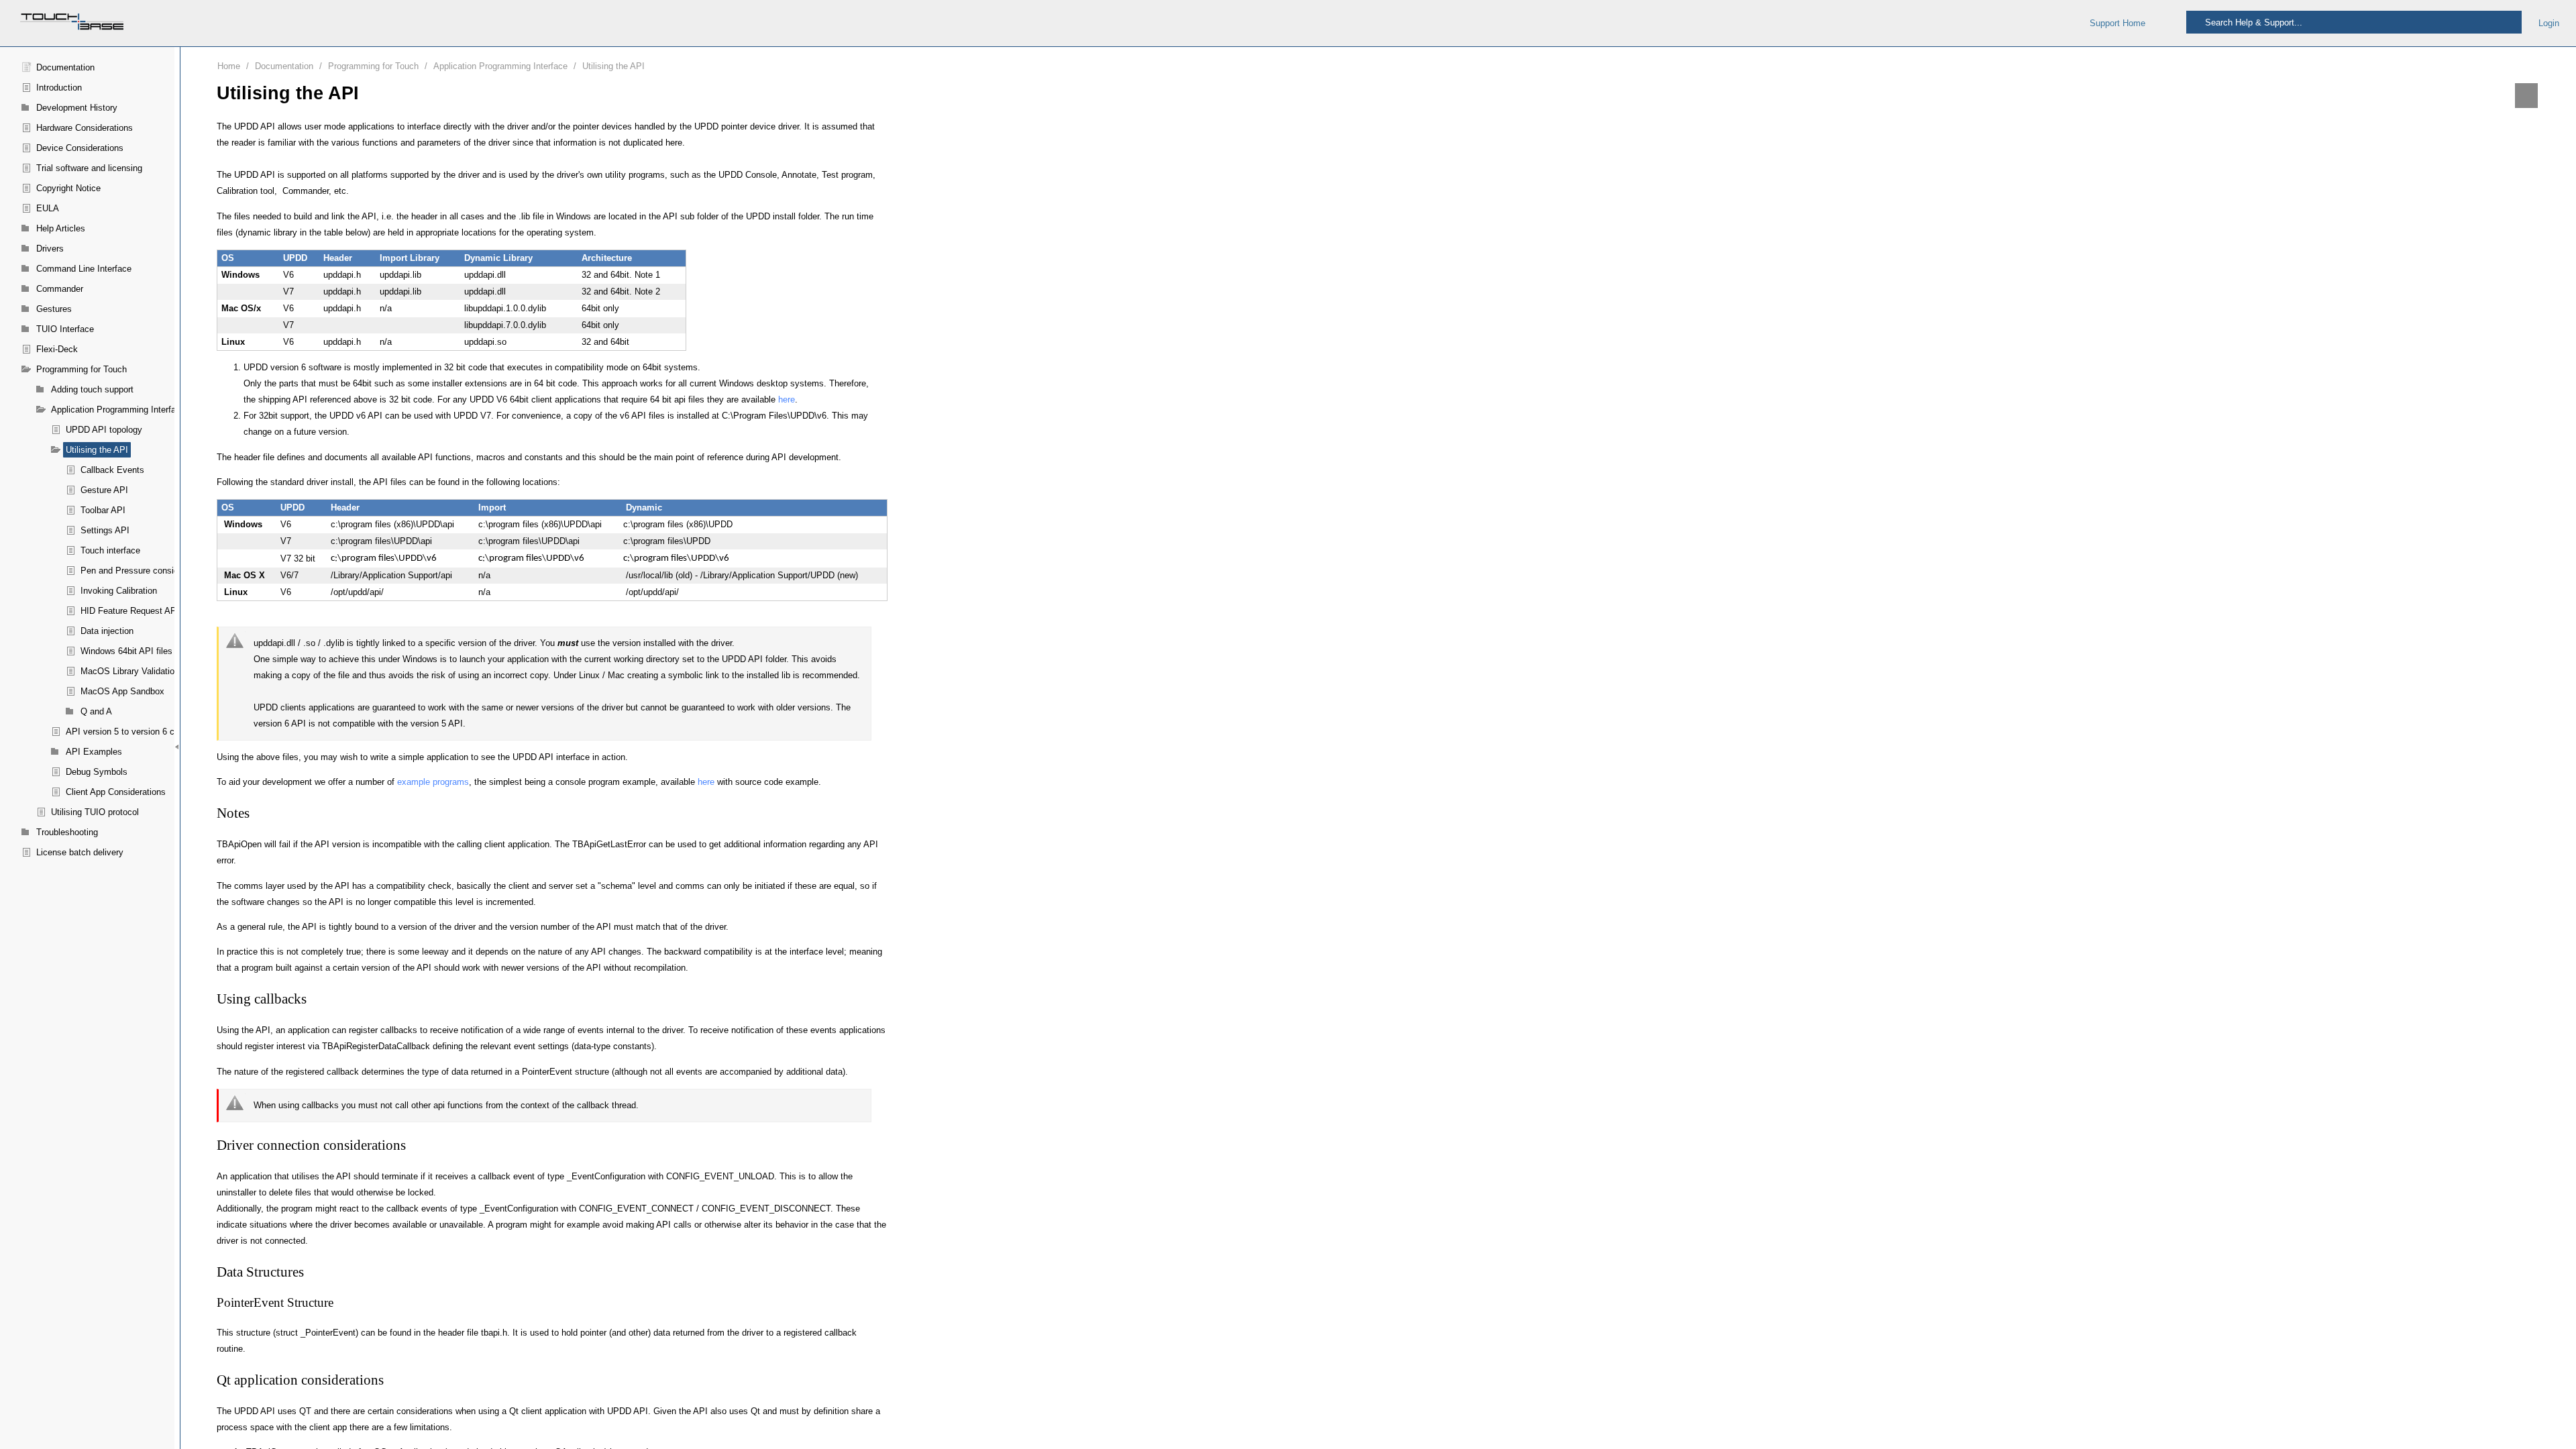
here (787, 399)
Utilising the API (613, 66)
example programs (433, 782)
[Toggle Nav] (2166, 23)
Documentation (284, 66)
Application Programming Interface (500, 66)
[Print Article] (2526, 96)
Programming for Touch (373, 66)
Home (229, 66)
